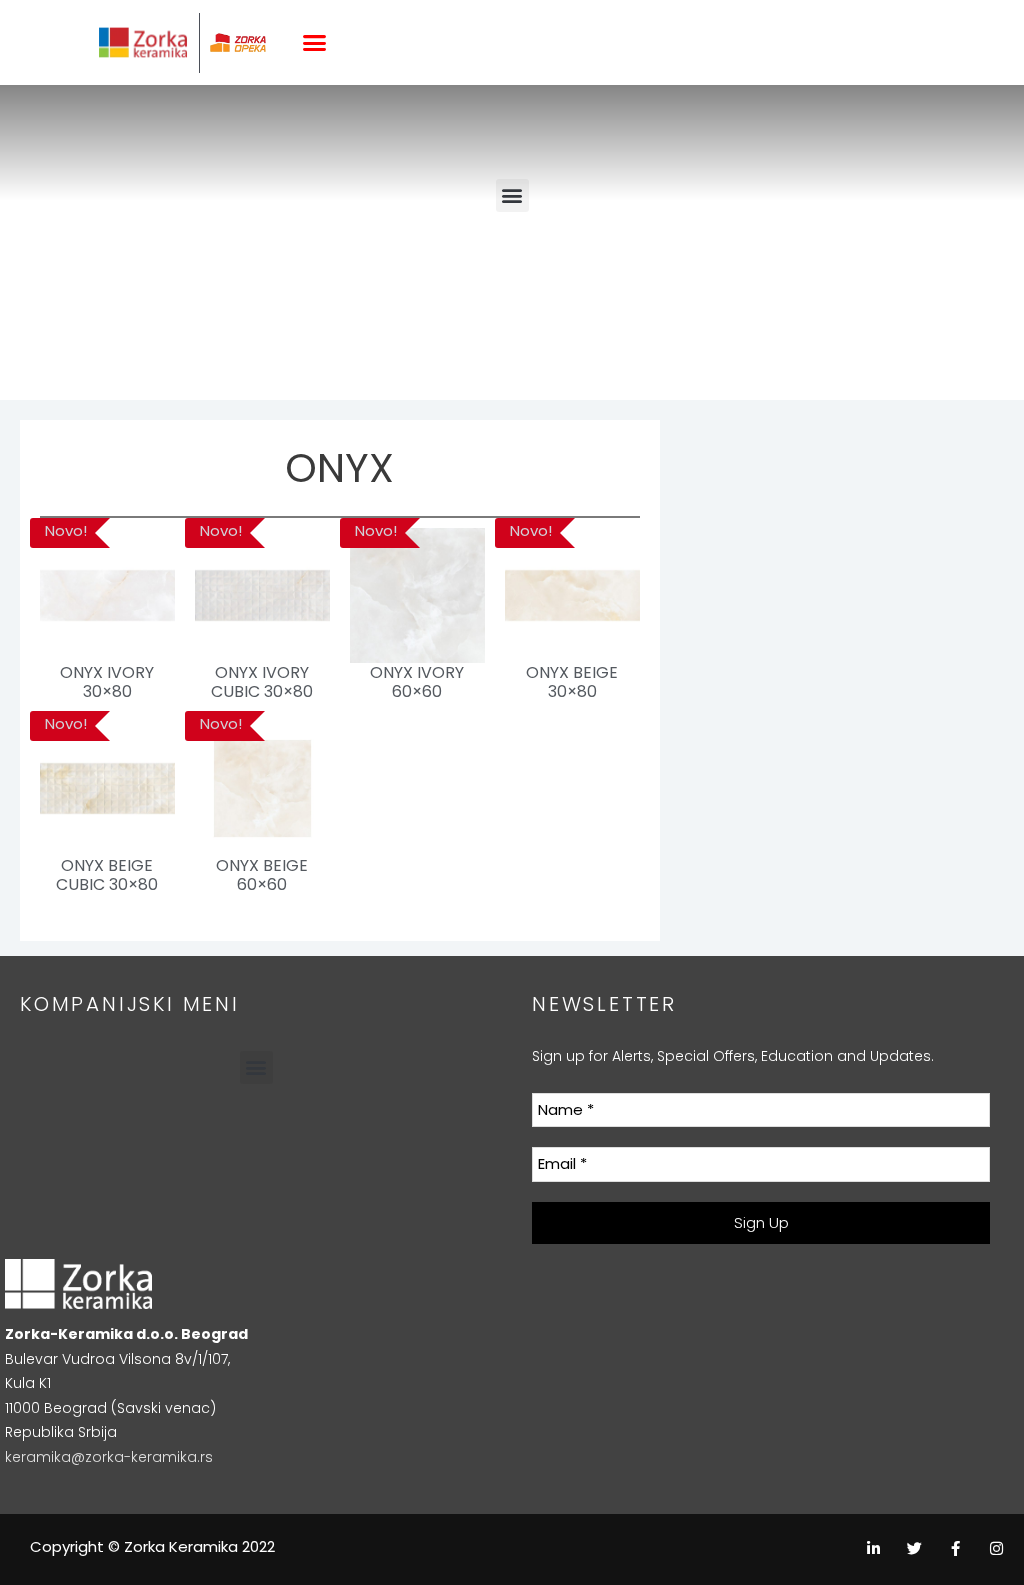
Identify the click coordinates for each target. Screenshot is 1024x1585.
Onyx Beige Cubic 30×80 (107, 875)
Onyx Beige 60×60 (262, 875)
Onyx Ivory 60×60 (417, 682)
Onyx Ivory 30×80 (107, 682)
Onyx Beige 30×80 (572, 682)
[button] (315, 43)
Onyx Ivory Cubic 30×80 (262, 682)
